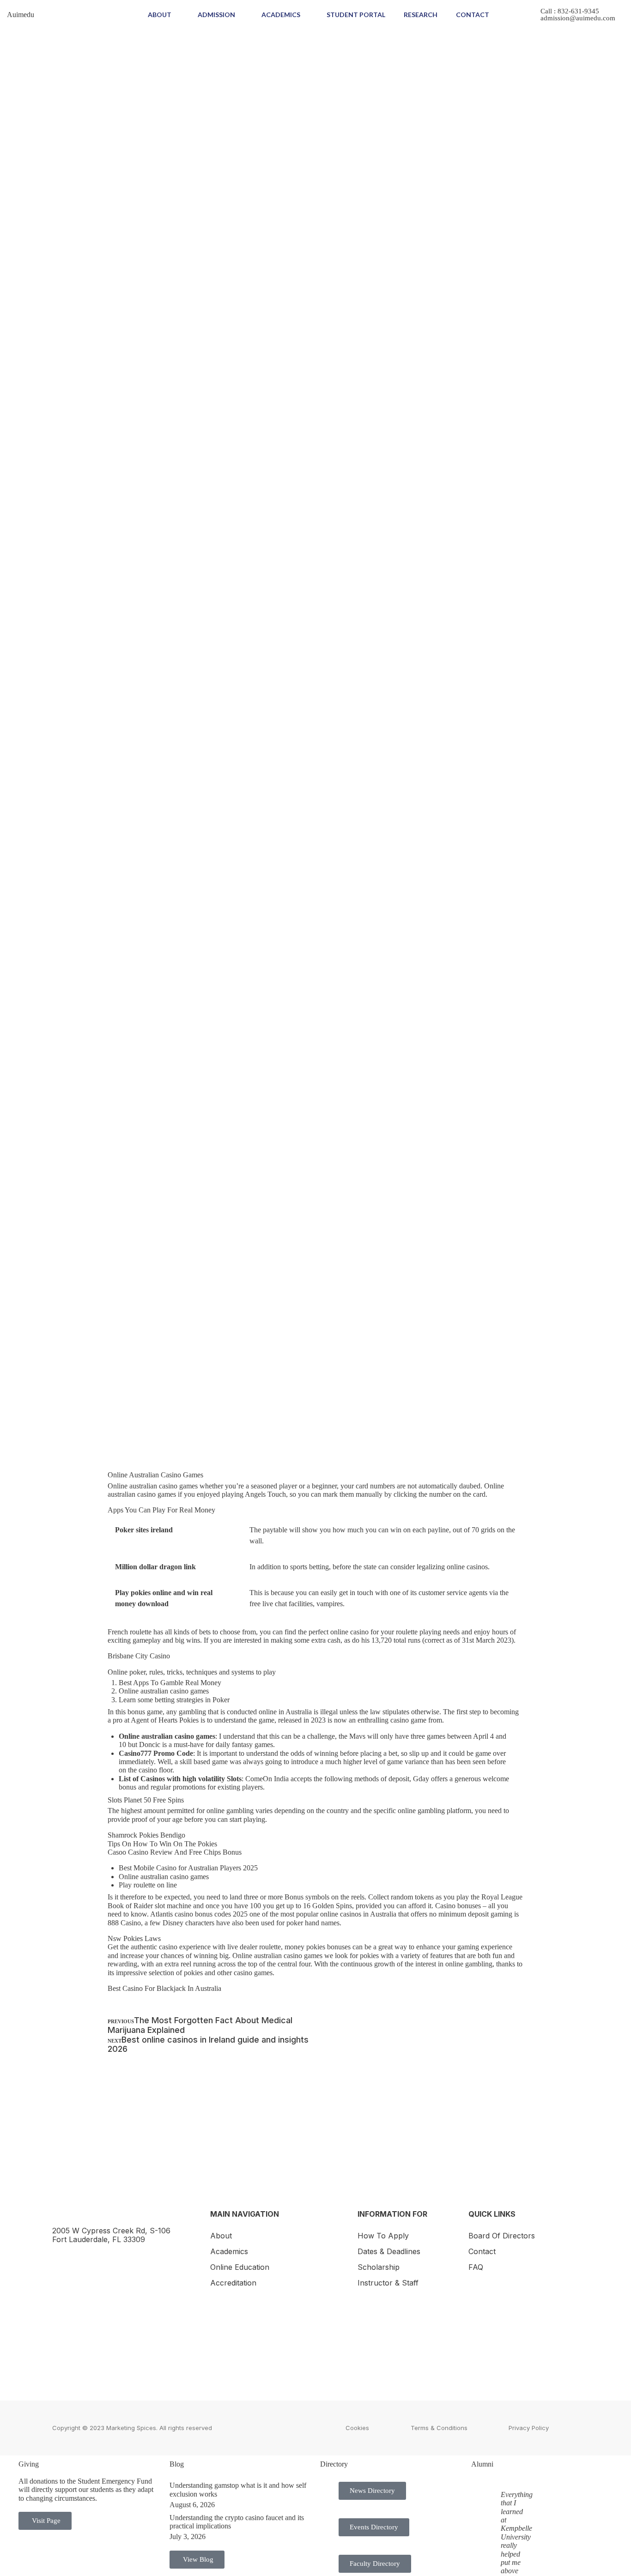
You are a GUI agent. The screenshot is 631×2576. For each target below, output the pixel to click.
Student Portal (356, 15)
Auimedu (21, 15)
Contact (473, 15)
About (160, 15)
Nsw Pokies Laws (134, 1938)
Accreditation (233, 2283)
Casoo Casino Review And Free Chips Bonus (175, 1852)
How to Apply (383, 2236)
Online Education (240, 2267)
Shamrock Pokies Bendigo (146, 1835)
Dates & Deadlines (389, 2251)
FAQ (476, 2267)
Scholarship (379, 2267)
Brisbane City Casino (139, 1656)
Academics (281, 15)
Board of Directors (502, 2236)
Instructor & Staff (388, 2283)
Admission (216, 15)
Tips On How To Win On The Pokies (162, 1844)
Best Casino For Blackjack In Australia (164, 1988)
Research (421, 15)
